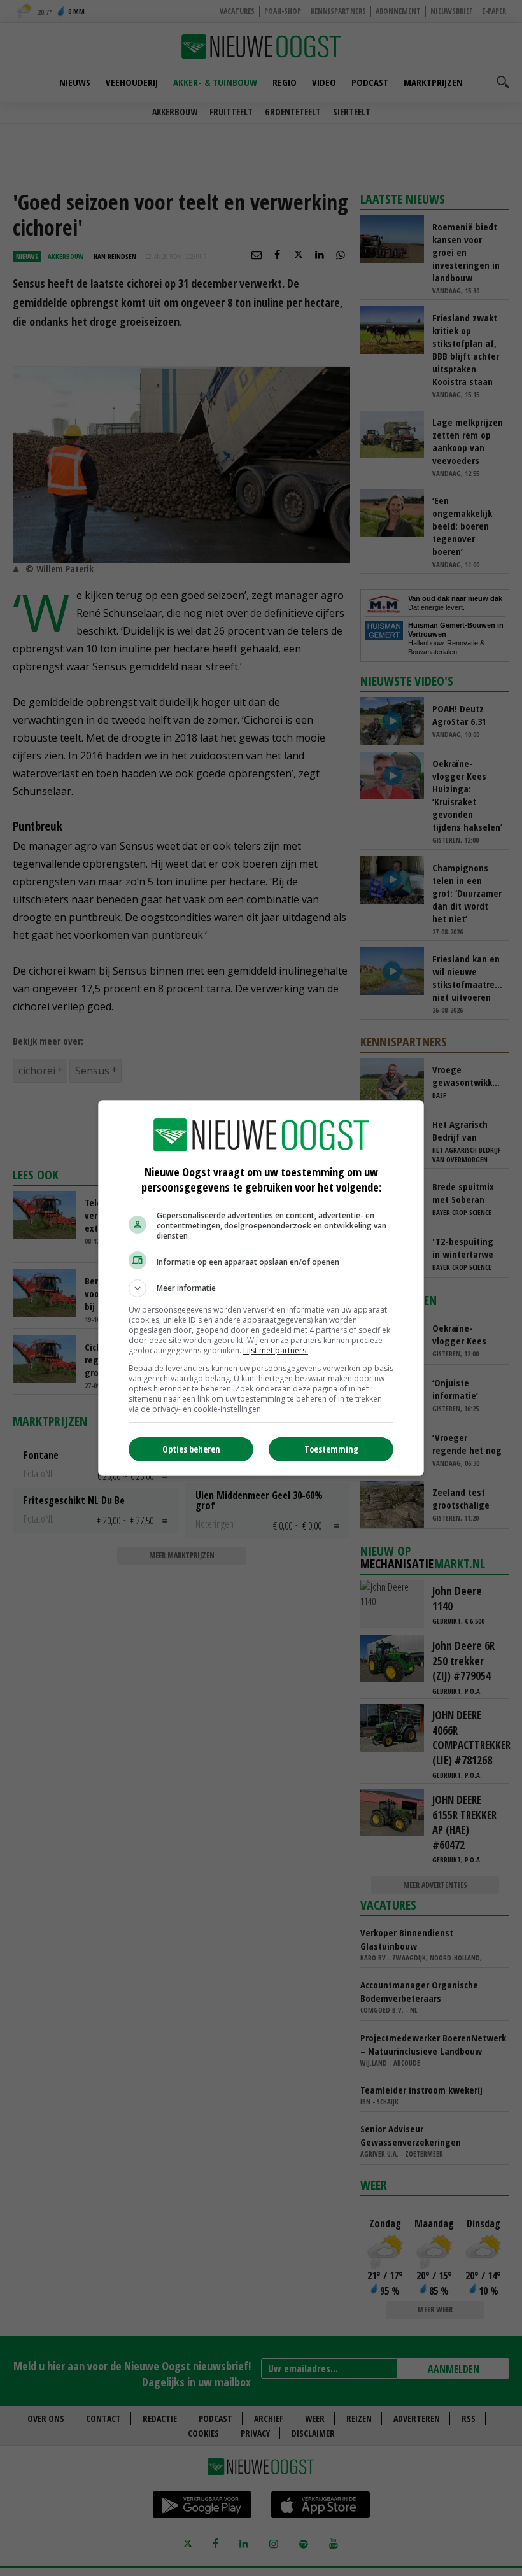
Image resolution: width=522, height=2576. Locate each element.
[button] (261, 1288)
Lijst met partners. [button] (276, 1350)
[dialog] (261, 1288)
